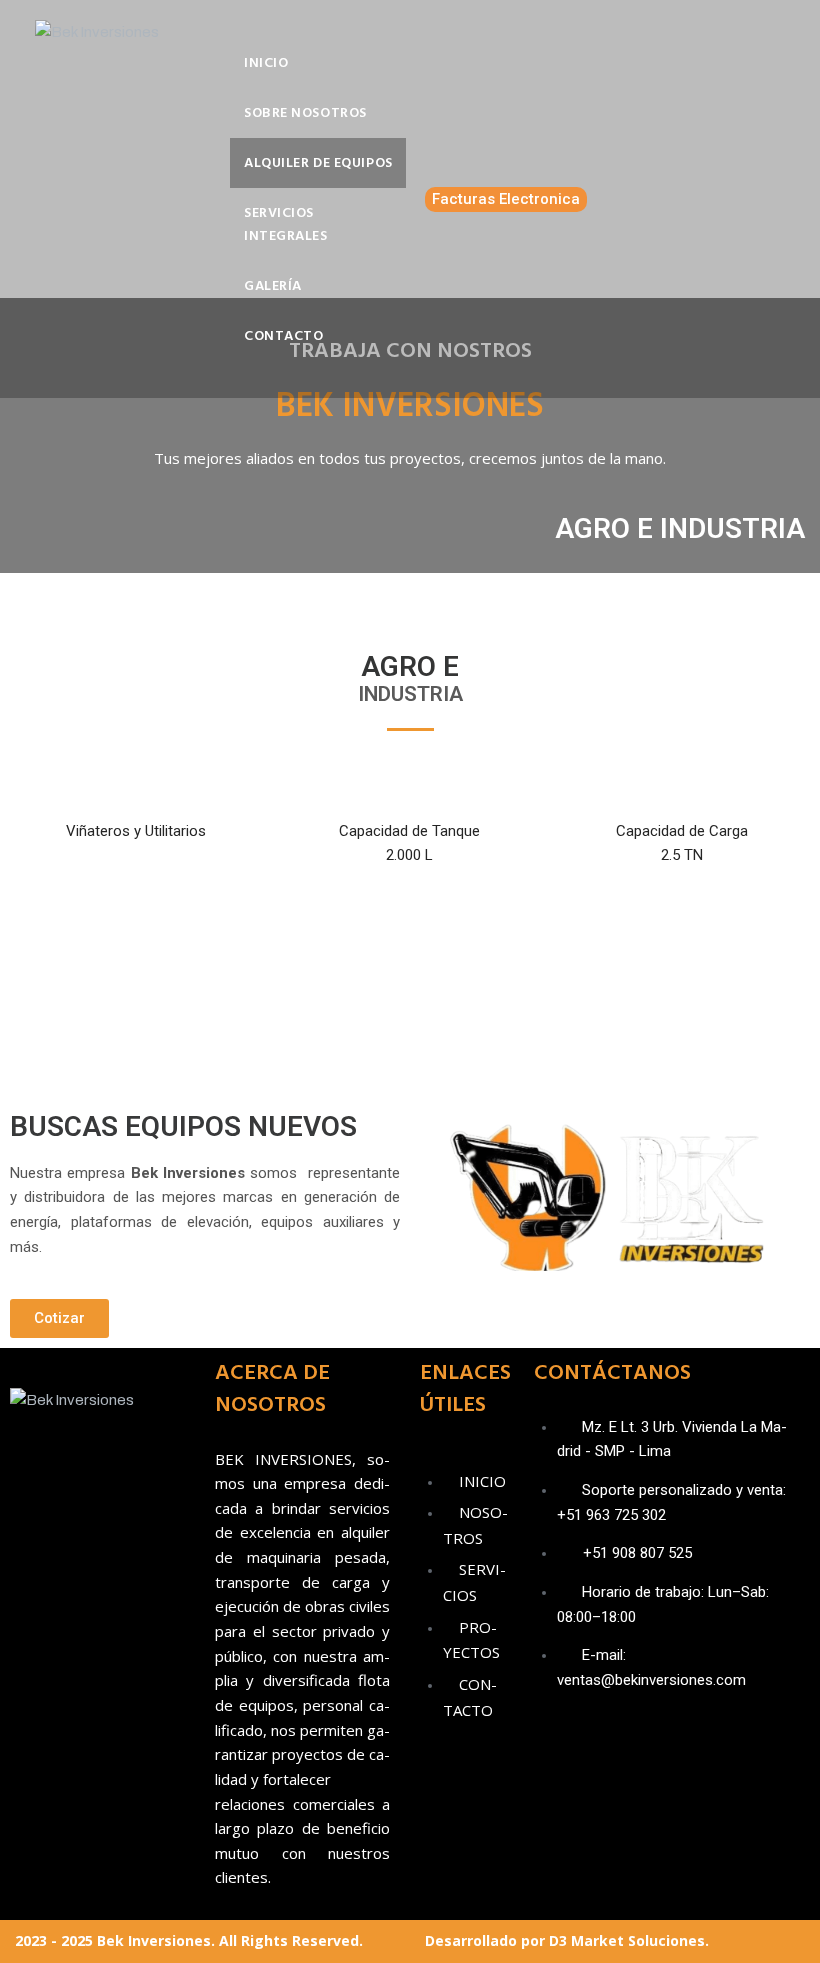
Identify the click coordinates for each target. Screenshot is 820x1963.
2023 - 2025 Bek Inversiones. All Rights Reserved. (189, 1940)
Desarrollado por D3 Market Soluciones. (567, 1940)
